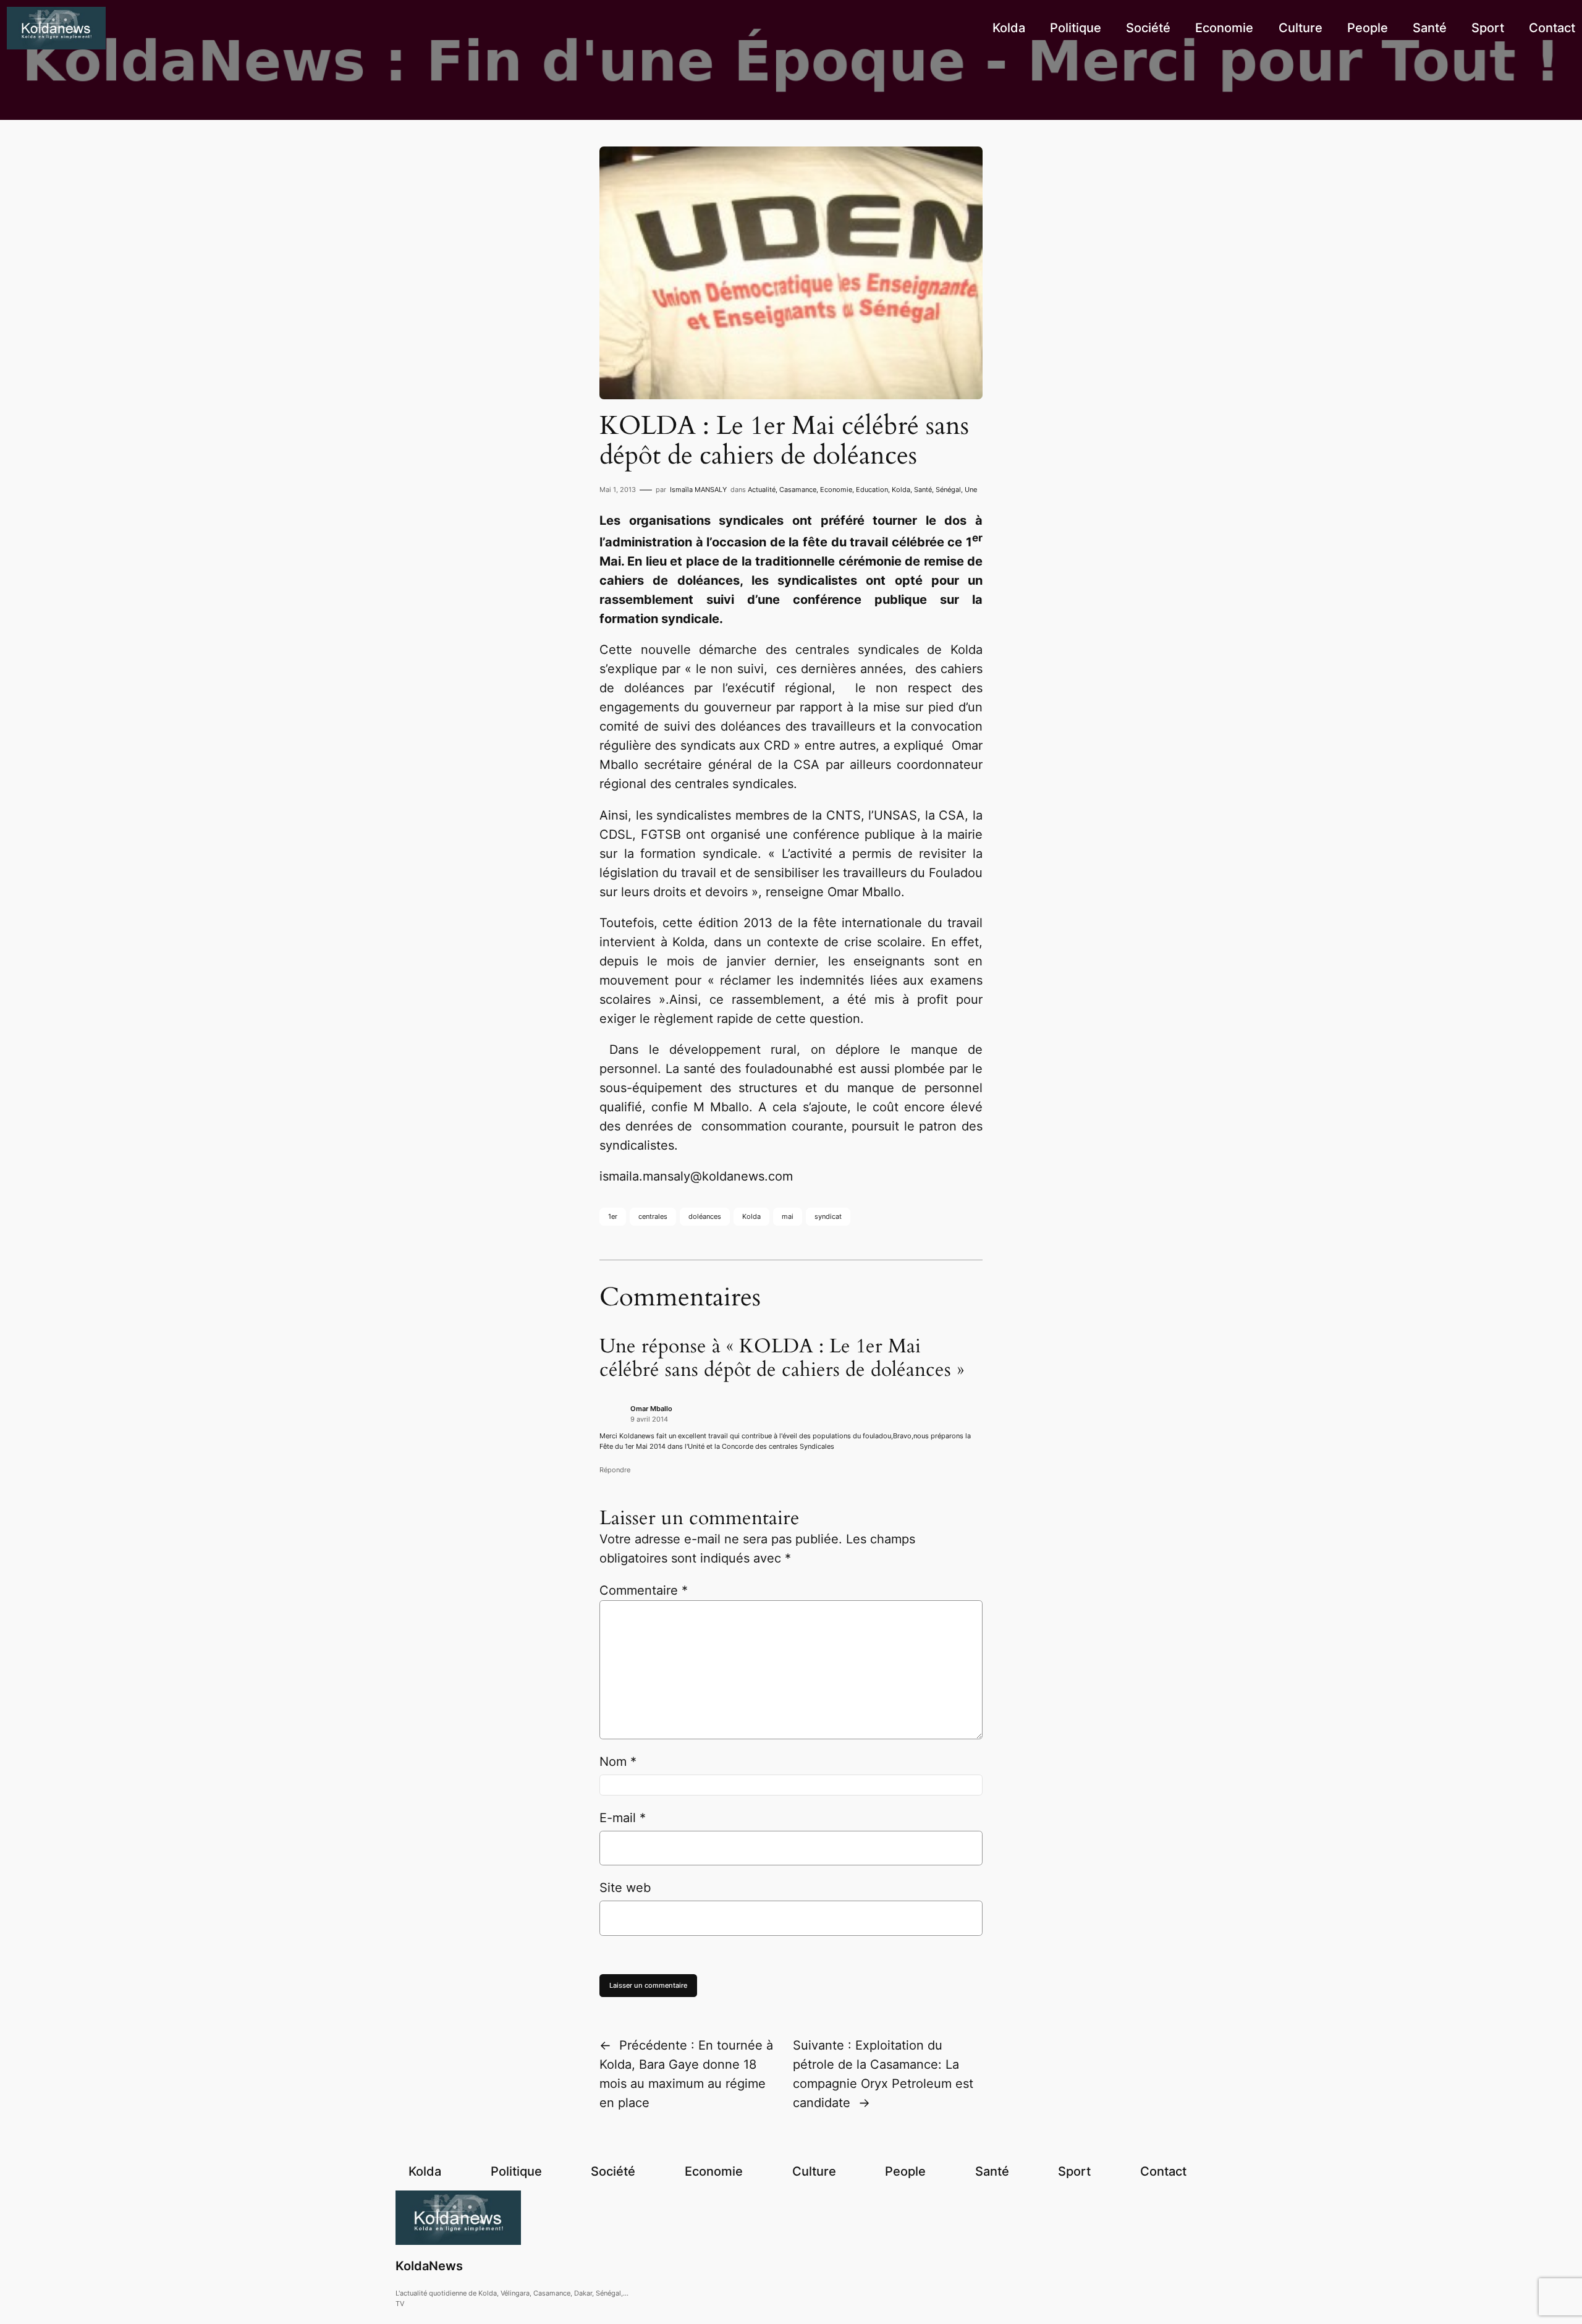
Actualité (762, 490)
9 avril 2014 (649, 1419)
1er (613, 1216)
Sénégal (948, 490)
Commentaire (644, 1590)
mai (788, 1216)
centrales (653, 1216)
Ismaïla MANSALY (698, 490)
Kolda (901, 490)
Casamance (798, 490)
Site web (625, 1888)
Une (971, 490)
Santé (923, 490)
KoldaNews (429, 2266)
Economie (836, 490)
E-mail (623, 1818)
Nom (618, 1762)
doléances (705, 1216)
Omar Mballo (651, 1409)
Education (872, 490)
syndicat (828, 1216)
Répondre (615, 1470)
